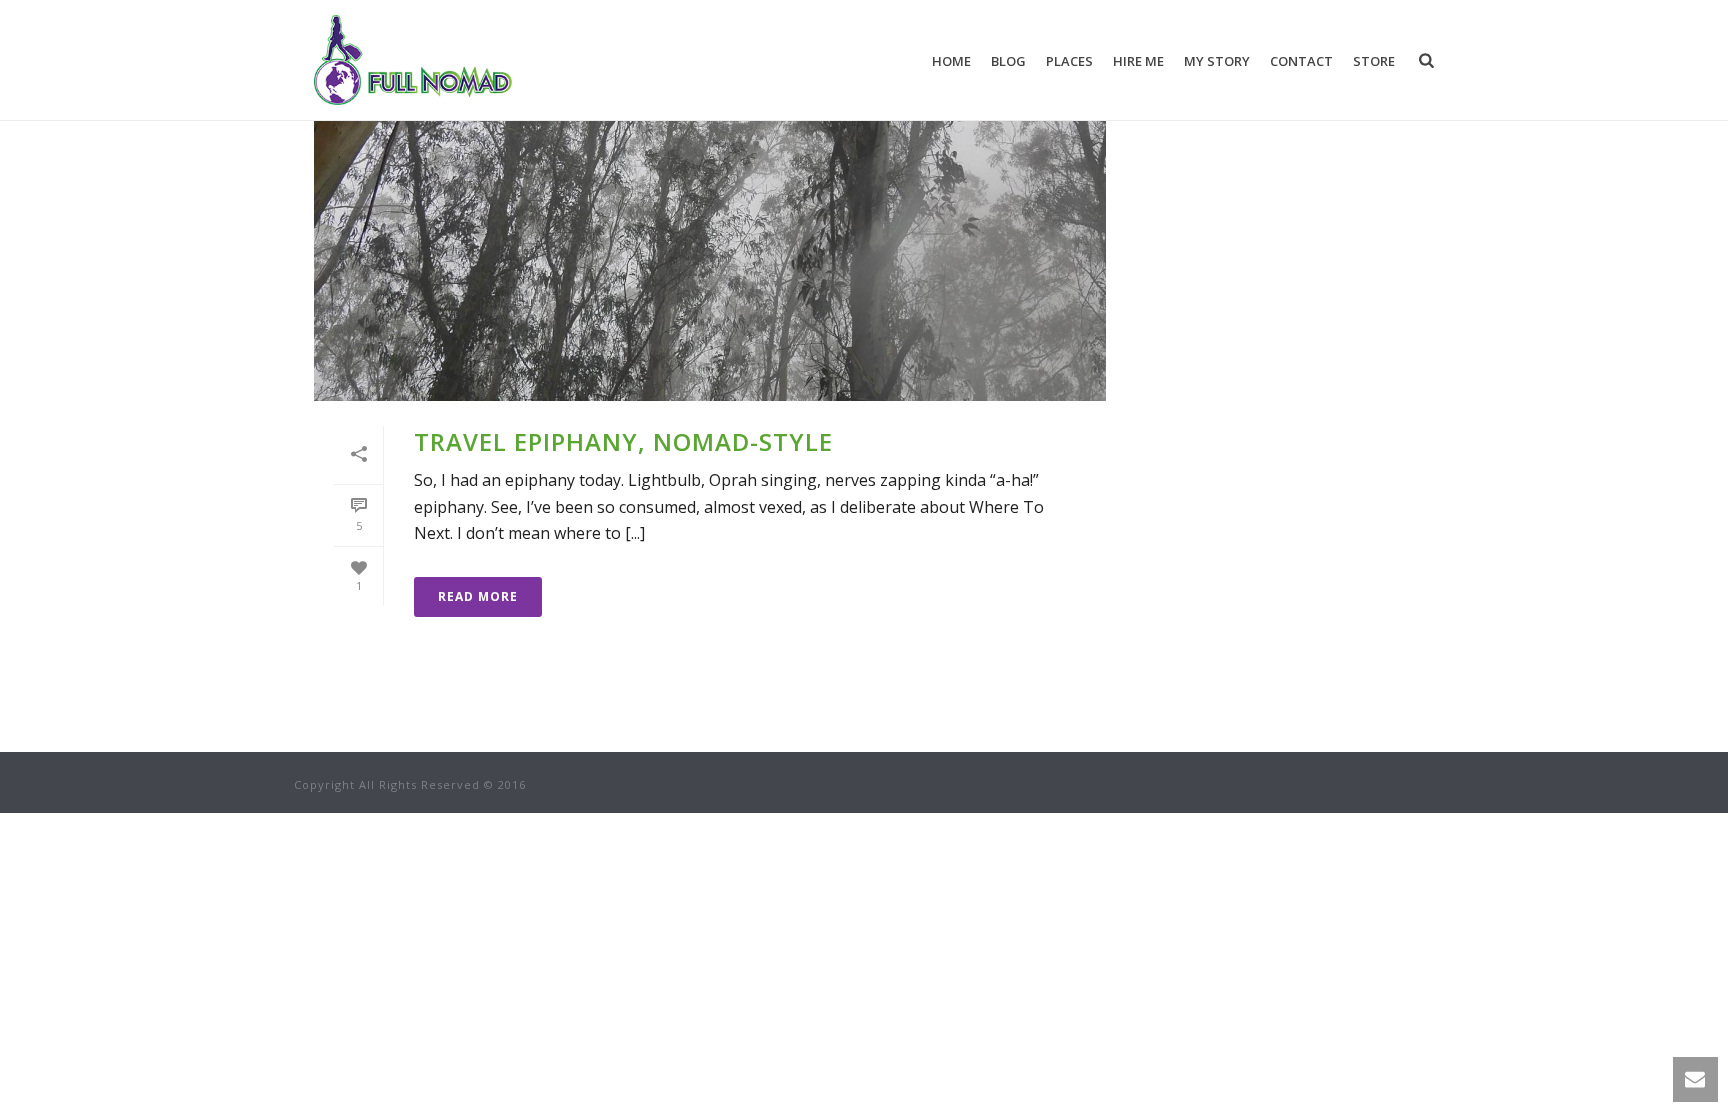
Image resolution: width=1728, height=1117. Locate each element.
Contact (1301, 61)
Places (1069, 61)
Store (1374, 61)
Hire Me (1138, 61)
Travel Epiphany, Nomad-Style (623, 441)
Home (951, 61)
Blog (1008, 61)
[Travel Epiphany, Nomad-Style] (710, 226)
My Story (1217, 61)
